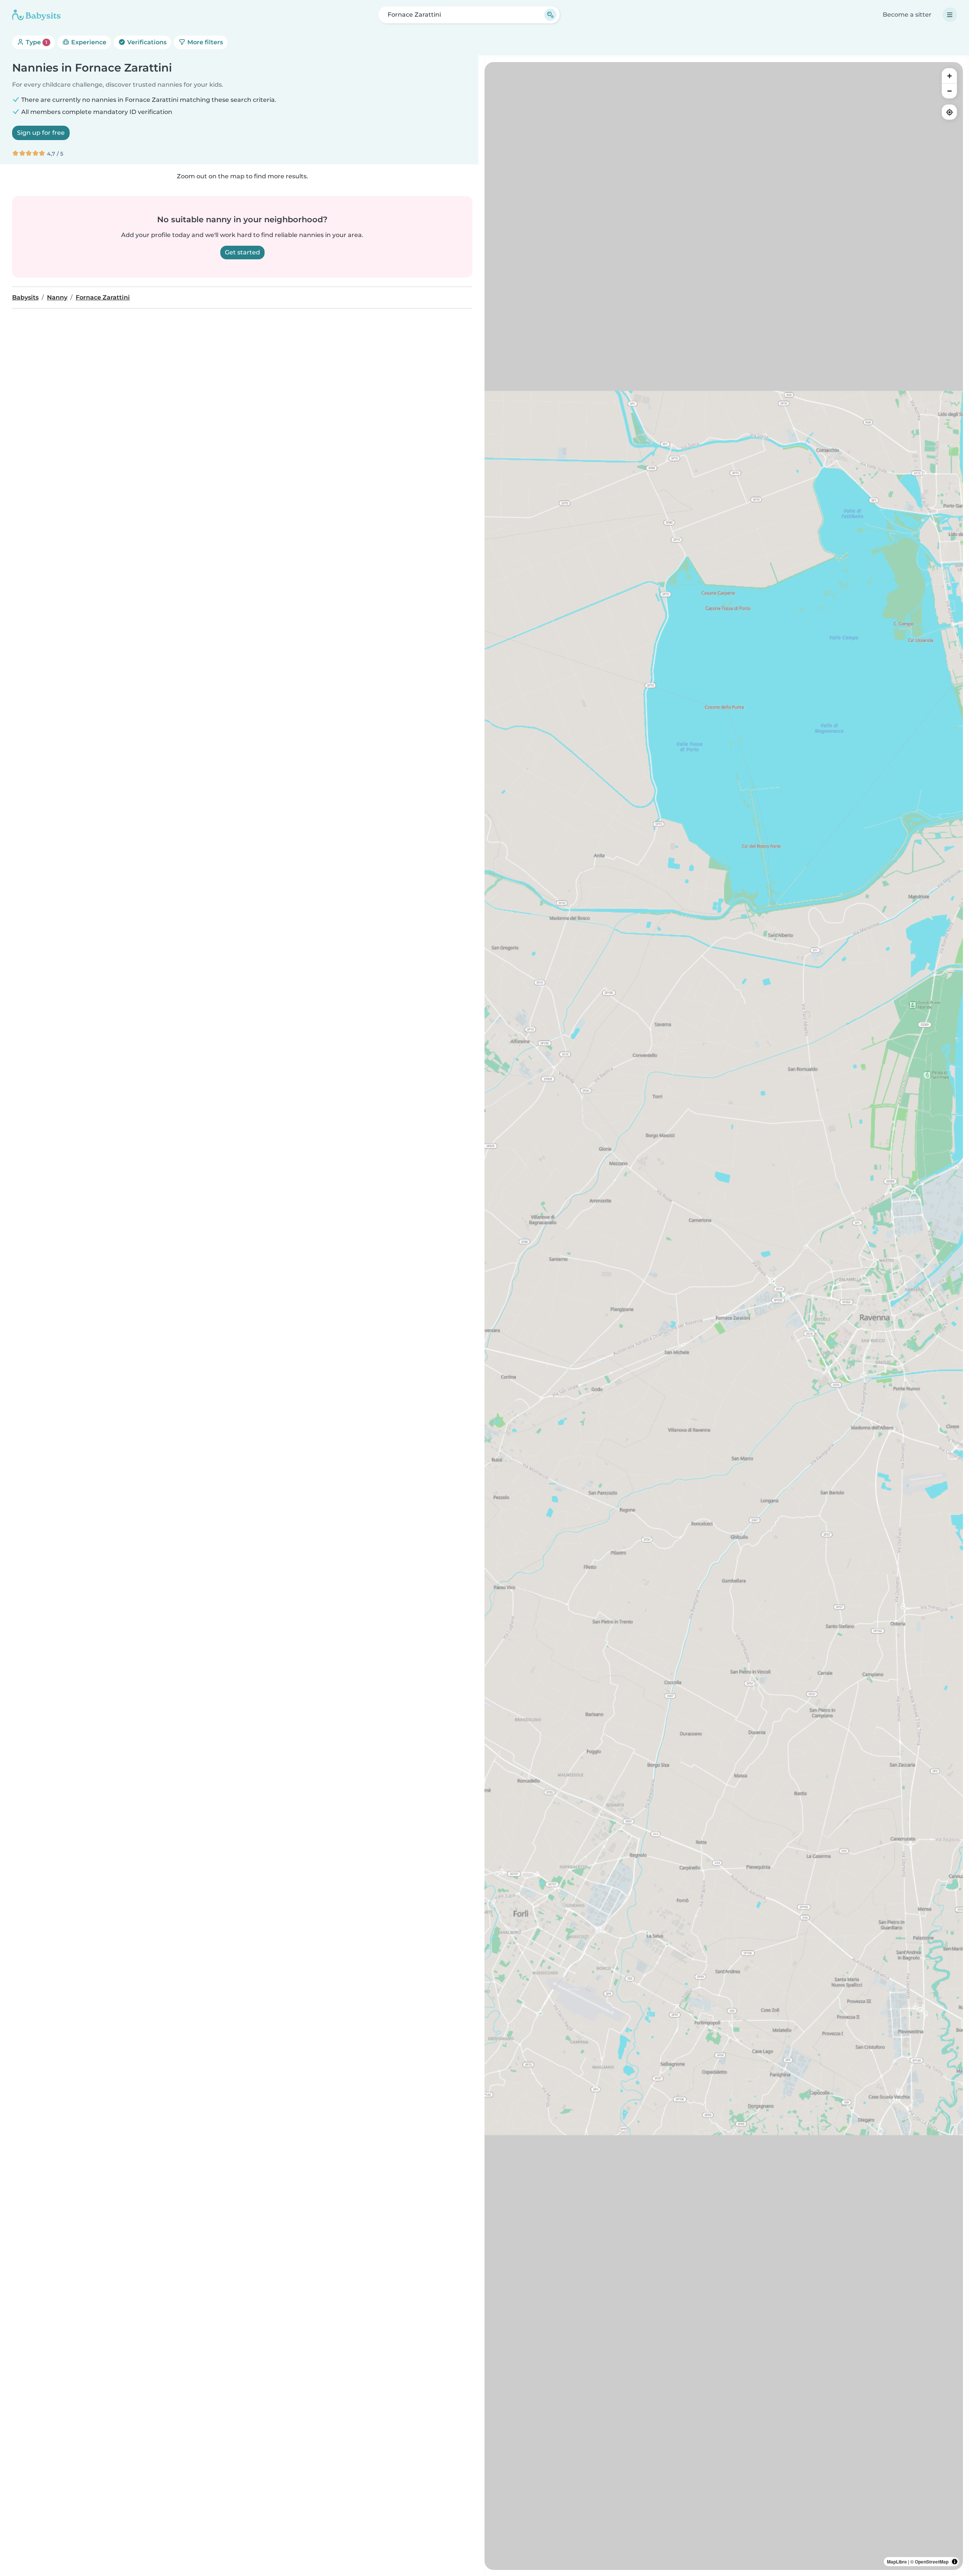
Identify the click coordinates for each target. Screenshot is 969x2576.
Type (36, 42)
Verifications (146, 42)
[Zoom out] (949, 91)
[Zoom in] (949, 76)
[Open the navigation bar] (950, 15)
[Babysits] (36, 15)
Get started (242, 252)
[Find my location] (949, 112)
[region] (724, 1316)
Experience (88, 42)
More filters (204, 42)
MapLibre (897, 2562)
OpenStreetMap (932, 2562)
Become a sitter (907, 15)
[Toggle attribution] (955, 2562)
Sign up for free (41, 133)
